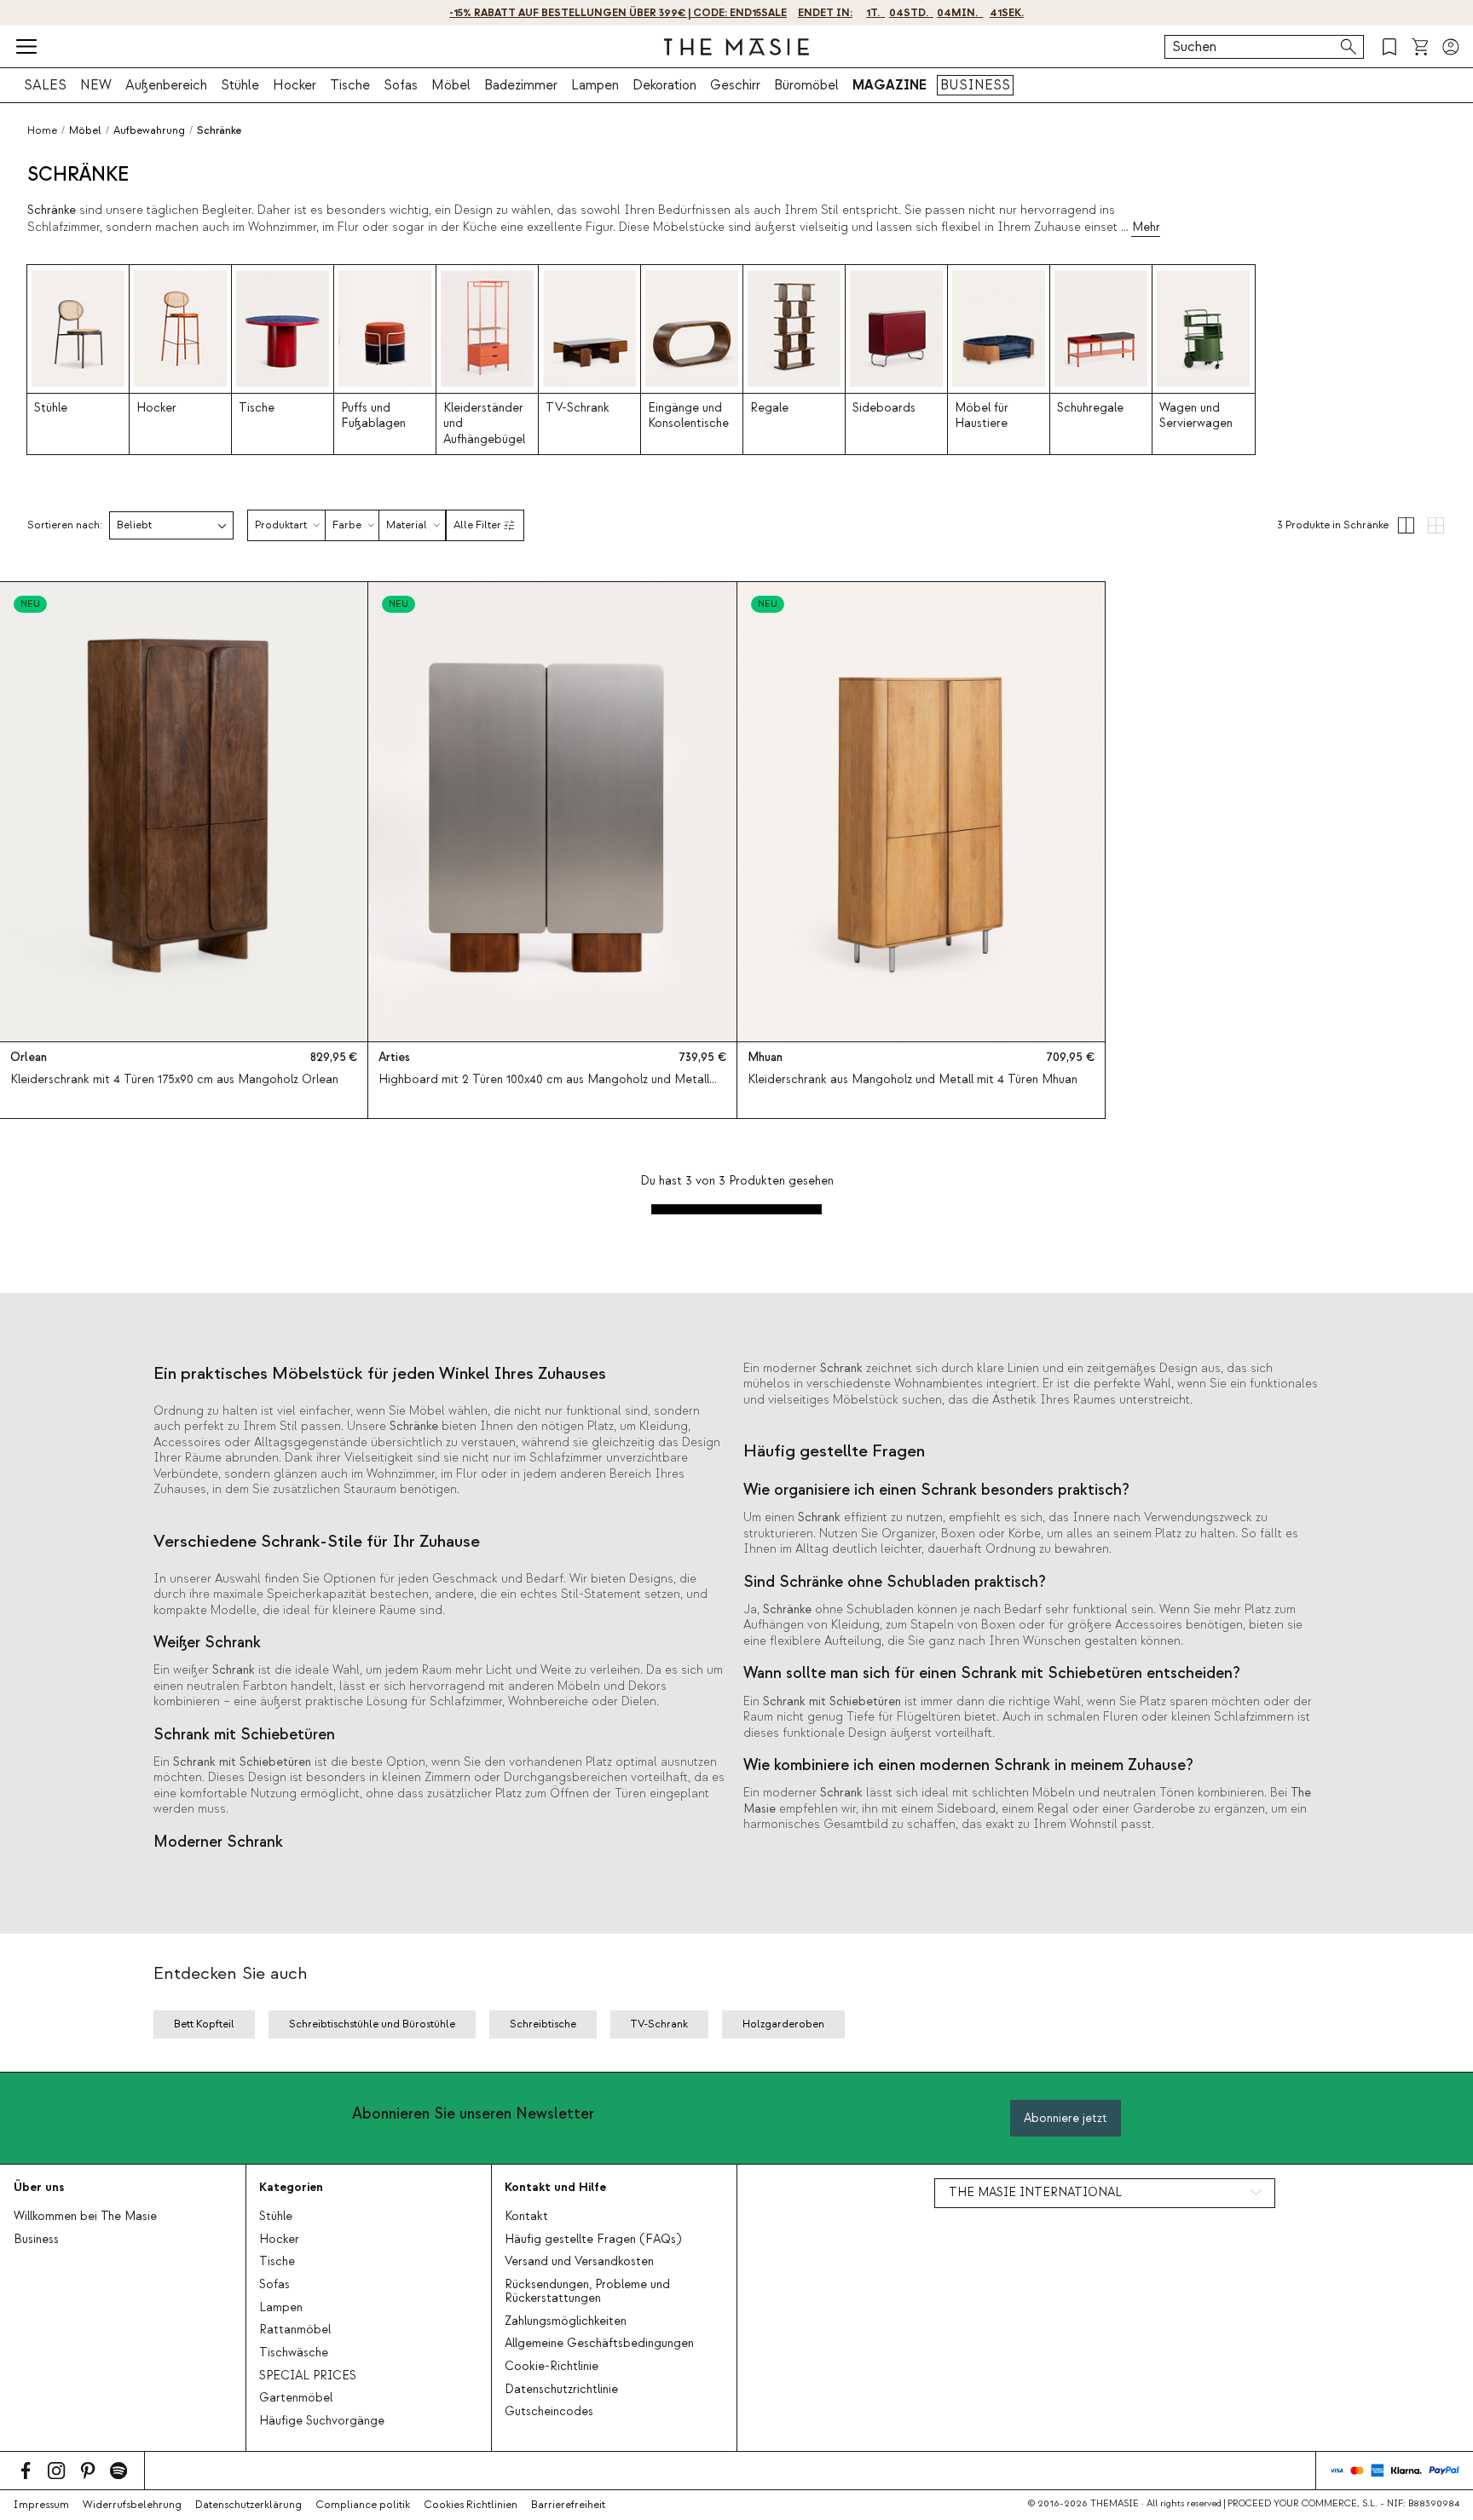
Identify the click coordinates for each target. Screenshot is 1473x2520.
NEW (96, 85)
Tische (350, 85)
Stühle (240, 85)
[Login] (1451, 47)
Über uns (39, 2187)
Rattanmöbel (295, 2330)
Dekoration (664, 85)
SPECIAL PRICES (308, 2376)
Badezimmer (521, 85)
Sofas (401, 85)
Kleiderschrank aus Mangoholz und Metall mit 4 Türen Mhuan (913, 1080)
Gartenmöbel (296, 2398)
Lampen (595, 85)
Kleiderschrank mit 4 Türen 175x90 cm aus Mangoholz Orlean (174, 1080)
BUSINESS (975, 85)
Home (42, 130)
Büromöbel (806, 85)
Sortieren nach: (65, 525)
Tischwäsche (294, 2353)
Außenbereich (166, 85)
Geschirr (735, 85)
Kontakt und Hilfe (555, 2187)
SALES (45, 85)
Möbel (451, 85)
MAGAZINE (890, 85)
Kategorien (291, 2187)
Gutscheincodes (549, 2412)
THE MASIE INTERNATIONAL (1035, 2193)
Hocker (295, 85)
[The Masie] (736, 47)
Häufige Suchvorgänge (322, 2421)
